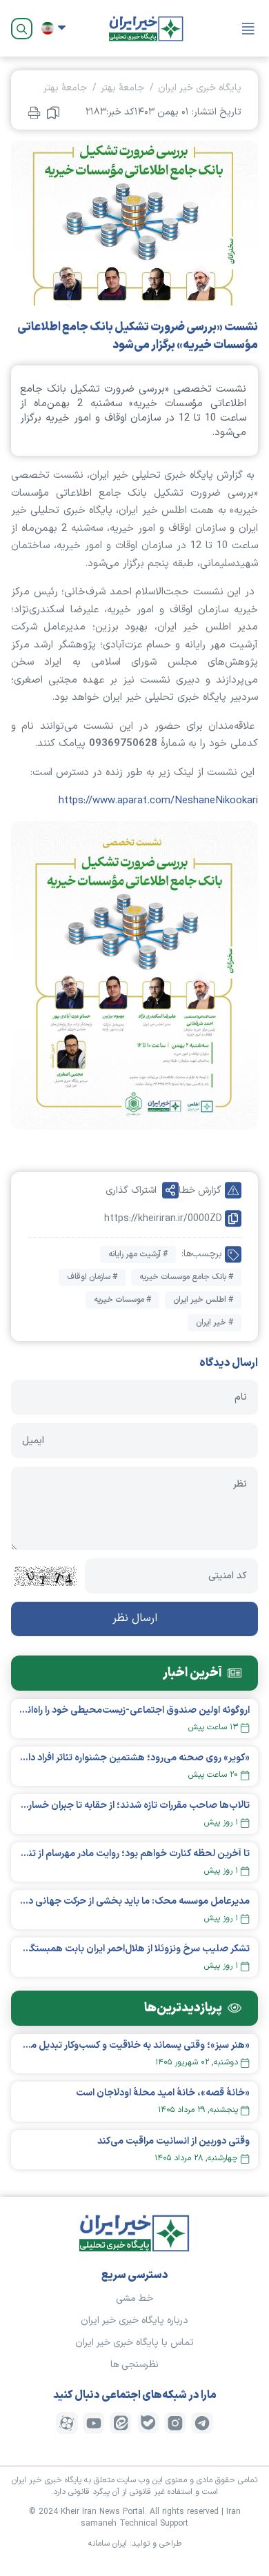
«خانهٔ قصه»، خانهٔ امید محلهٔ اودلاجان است (163, 2093)
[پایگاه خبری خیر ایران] (146, 28)
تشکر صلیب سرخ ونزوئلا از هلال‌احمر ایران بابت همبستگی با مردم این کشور (134, 1949)
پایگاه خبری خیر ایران (200, 88)
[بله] (148, 2423)
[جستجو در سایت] (22, 29)
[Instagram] (175, 2423)
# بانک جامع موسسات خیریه (186, 1277)
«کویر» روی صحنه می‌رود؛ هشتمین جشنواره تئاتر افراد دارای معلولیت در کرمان (134, 1758)
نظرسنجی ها (134, 2365)
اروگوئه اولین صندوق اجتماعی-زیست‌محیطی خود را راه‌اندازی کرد (134, 1710)
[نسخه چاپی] (34, 112)
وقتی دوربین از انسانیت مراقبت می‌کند (173, 2141)
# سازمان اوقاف (92, 1277)
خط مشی (134, 2298)
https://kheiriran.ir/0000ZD (163, 1219)
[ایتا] (121, 2423)
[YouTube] (94, 2423)
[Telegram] (202, 2423)
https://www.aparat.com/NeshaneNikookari (158, 801)
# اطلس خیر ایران (203, 1300)
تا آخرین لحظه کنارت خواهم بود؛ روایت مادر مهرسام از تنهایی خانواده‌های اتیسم (134, 1854)
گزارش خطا (200, 1190)
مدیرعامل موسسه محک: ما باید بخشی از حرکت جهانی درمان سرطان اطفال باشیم (134, 1901)
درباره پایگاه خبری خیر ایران (134, 2321)
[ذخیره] (53, 112)
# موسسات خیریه (122, 1300)
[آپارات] (67, 2423)
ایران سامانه (108, 2544)
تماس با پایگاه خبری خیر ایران (134, 2343)
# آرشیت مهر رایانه (138, 1254)
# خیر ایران (215, 1322)
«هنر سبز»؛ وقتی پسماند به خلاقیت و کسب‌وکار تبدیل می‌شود (134, 2045)
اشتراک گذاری (131, 1190)
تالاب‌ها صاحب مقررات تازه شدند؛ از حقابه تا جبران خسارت (134, 1805)
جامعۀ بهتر (122, 88)
